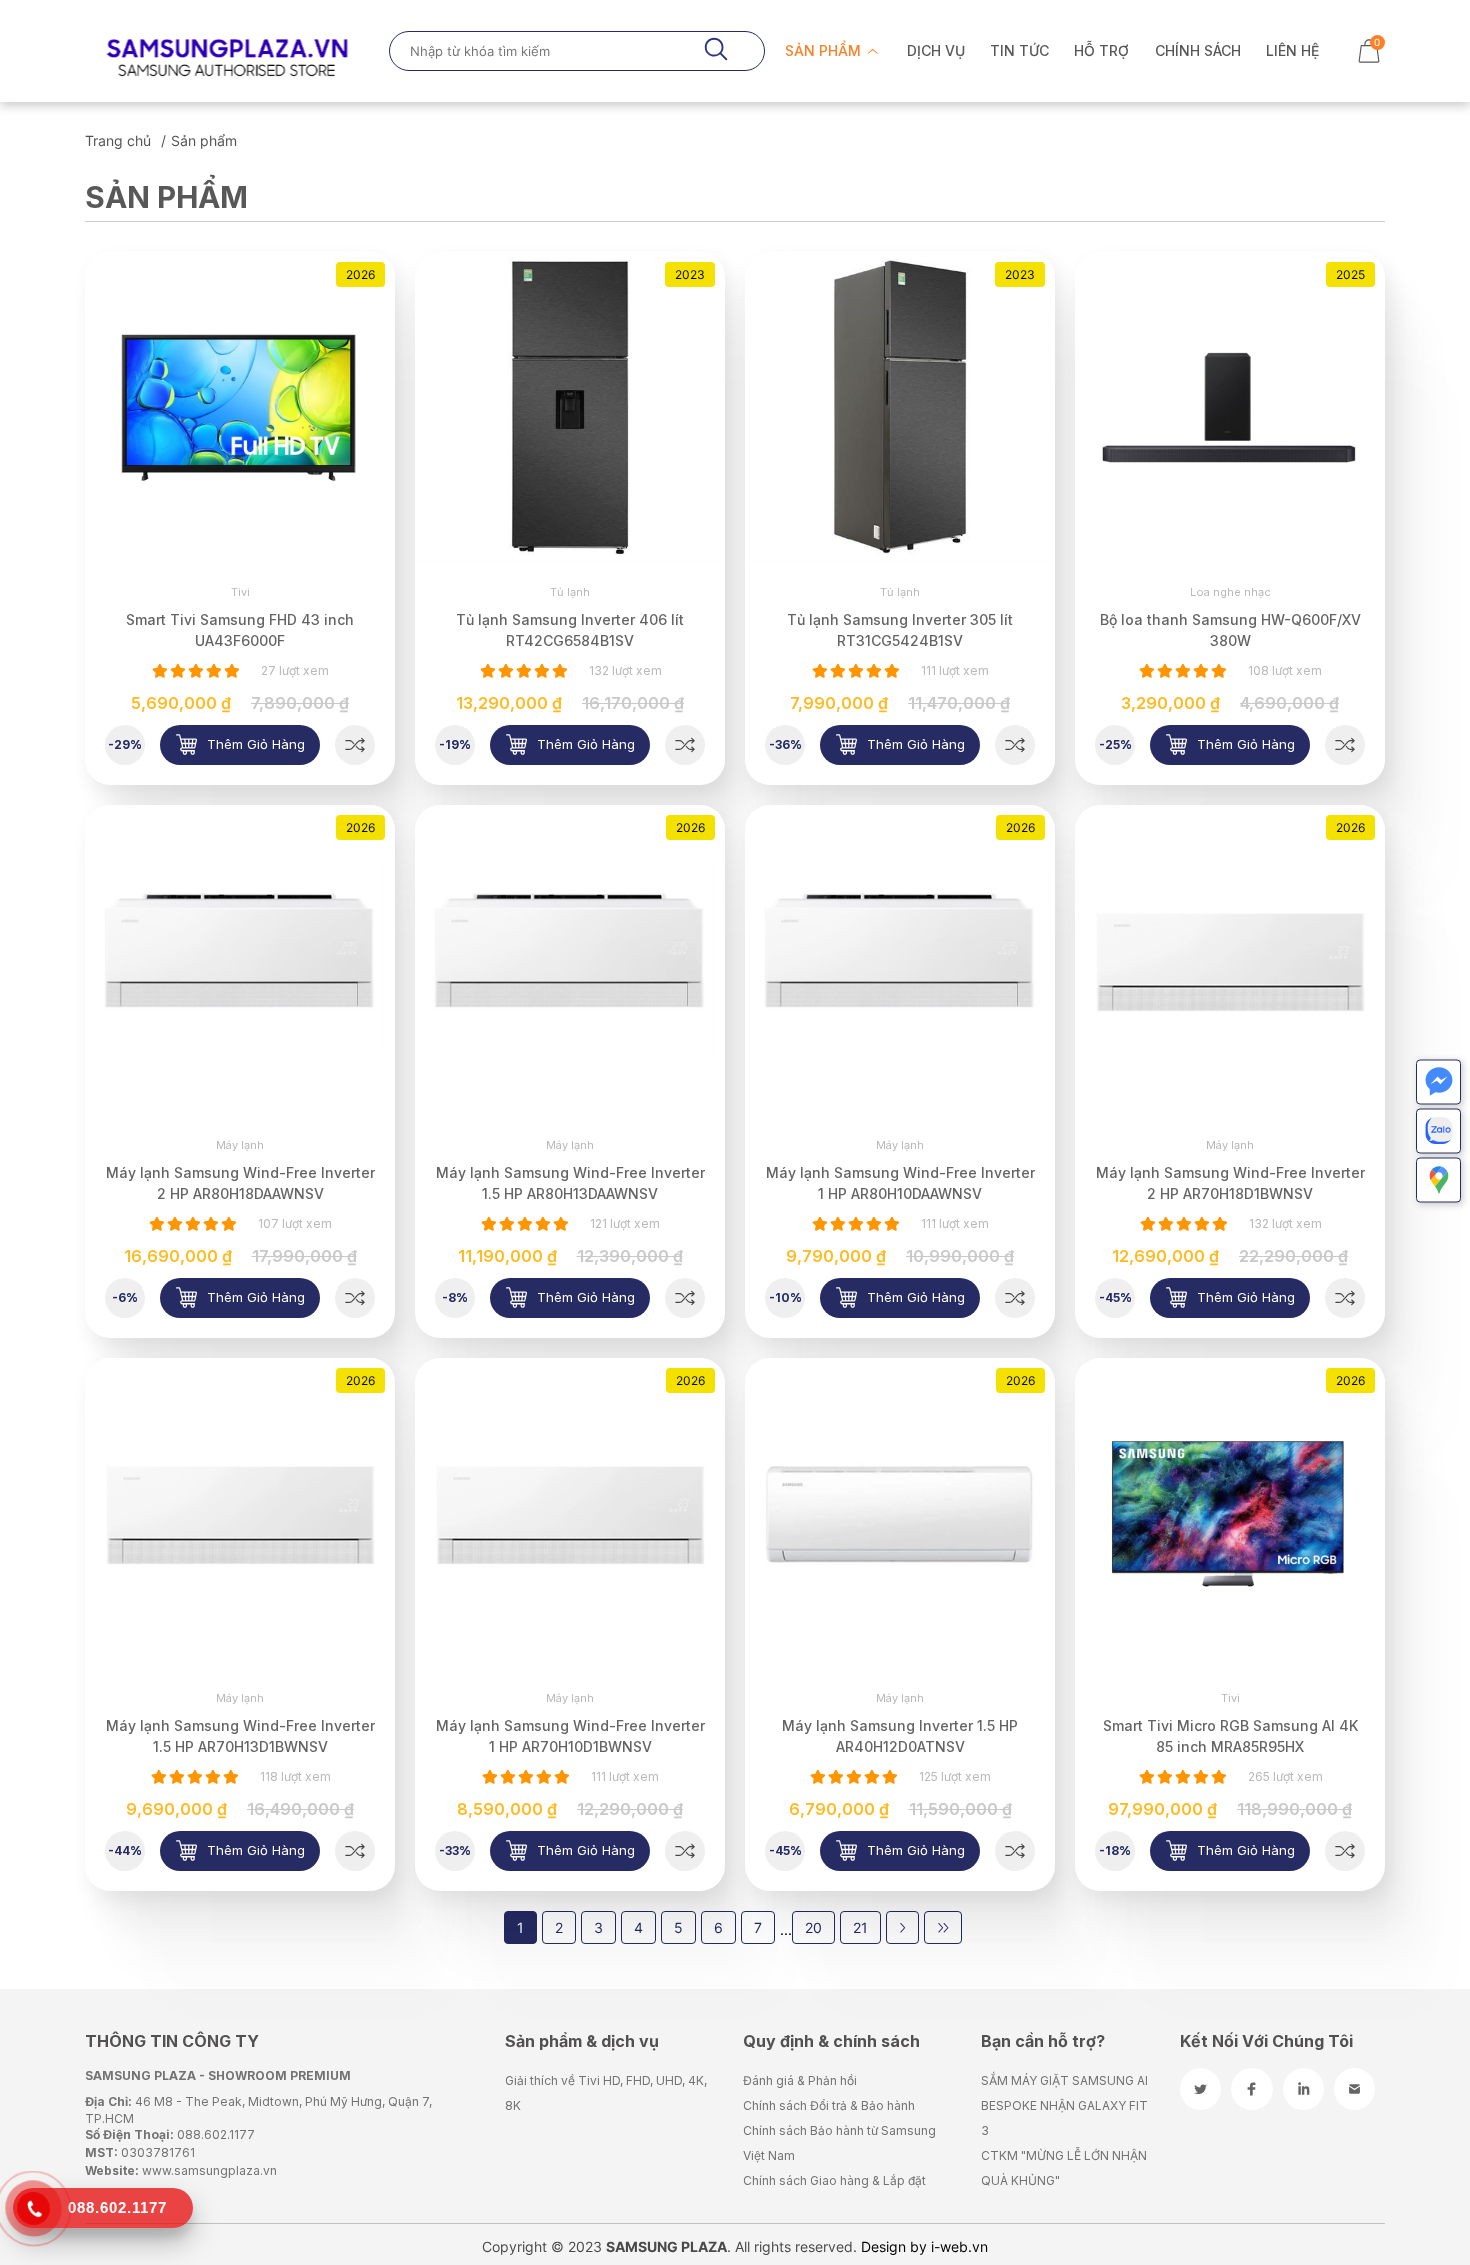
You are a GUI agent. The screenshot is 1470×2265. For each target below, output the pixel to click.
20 (813, 1927)
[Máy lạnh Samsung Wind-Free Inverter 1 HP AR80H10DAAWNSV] (1015, 1298)
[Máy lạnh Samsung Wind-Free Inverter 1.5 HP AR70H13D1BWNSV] (355, 1851)
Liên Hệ (1292, 50)
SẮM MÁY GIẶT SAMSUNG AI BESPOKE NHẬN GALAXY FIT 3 (1064, 2105)
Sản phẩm (825, 50)
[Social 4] (1354, 2089)
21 (860, 1927)
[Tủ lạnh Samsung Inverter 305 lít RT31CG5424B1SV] (1015, 745)
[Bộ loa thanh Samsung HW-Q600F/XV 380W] (1345, 745)
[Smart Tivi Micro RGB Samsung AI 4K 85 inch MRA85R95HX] (1345, 1851)
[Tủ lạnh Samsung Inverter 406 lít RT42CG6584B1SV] (685, 745)
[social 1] (1200, 2089)
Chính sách (1198, 50)
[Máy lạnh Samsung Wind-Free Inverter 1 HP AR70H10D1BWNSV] (685, 1851)
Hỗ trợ (1101, 50)
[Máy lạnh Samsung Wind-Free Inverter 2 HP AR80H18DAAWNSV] (355, 1298)
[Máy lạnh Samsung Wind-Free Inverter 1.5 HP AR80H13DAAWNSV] (685, 1298)
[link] (240, 407)
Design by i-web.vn (924, 2246)
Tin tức (1019, 50)
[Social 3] (1303, 2089)
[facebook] (1251, 2089)
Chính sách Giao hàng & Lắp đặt (834, 2180)
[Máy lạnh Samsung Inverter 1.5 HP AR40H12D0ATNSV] (1015, 1851)
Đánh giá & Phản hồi (800, 2080)
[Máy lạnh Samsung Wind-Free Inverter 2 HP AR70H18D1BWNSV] (1345, 1298)
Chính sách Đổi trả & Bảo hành (829, 2105)
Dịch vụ (936, 50)
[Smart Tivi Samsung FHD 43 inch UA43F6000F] (355, 745)
